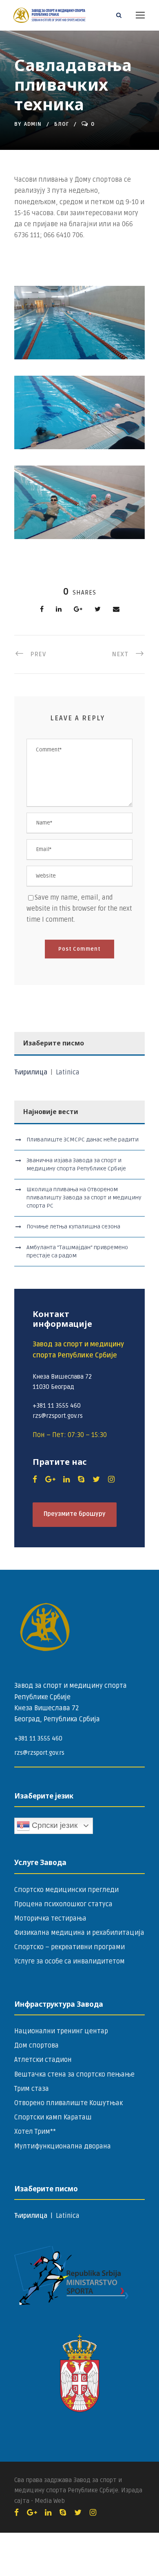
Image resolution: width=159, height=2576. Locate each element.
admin (33, 124)
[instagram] (111, 1480)
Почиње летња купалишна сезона (73, 1227)
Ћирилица (32, 1072)
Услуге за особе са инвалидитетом (70, 1961)
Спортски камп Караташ (53, 2117)
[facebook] (35, 1480)
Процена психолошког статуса (63, 1904)
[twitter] (96, 1480)
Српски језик (54, 1825)
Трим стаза (32, 2089)
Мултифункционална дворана (63, 2146)
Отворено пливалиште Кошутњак (68, 2103)
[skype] (81, 1480)
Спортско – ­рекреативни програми (70, 1947)
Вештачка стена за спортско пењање (74, 2075)
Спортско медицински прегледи (66, 1890)
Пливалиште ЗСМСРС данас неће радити (83, 1140)
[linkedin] (66, 1480)
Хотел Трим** (35, 2132)
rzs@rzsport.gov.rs (39, 1753)
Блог (62, 124)
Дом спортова (36, 2046)
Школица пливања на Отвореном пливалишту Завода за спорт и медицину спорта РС (84, 1198)
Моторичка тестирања (50, 1919)
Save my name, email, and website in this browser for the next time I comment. (79, 909)
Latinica (68, 1072)
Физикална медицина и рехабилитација (79, 1933)
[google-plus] (50, 1480)
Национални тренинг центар (61, 2031)
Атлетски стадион (43, 2060)
